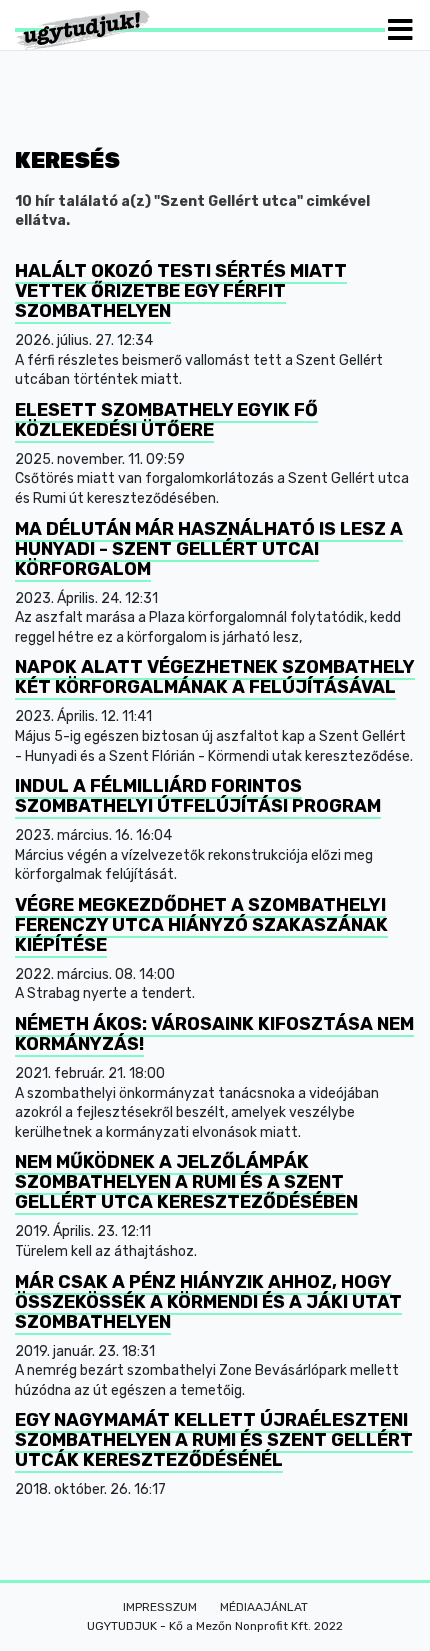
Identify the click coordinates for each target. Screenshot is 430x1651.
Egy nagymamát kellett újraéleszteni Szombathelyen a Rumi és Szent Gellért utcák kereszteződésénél (214, 1440)
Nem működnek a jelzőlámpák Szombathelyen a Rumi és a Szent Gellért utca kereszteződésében (186, 1182)
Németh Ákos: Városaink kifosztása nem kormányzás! (214, 1034)
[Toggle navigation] (400, 29)
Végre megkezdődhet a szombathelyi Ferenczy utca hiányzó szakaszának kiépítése (201, 925)
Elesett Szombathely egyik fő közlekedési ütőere (166, 420)
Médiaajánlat (264, 1607)
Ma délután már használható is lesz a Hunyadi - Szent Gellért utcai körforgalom (209, 549)
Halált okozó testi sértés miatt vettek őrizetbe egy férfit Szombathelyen (181, 291)
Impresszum (160, 1607)
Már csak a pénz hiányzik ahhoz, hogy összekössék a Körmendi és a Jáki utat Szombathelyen (208, 1302)
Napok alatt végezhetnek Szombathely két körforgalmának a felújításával (215, 677)
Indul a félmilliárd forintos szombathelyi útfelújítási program (198, 796)
